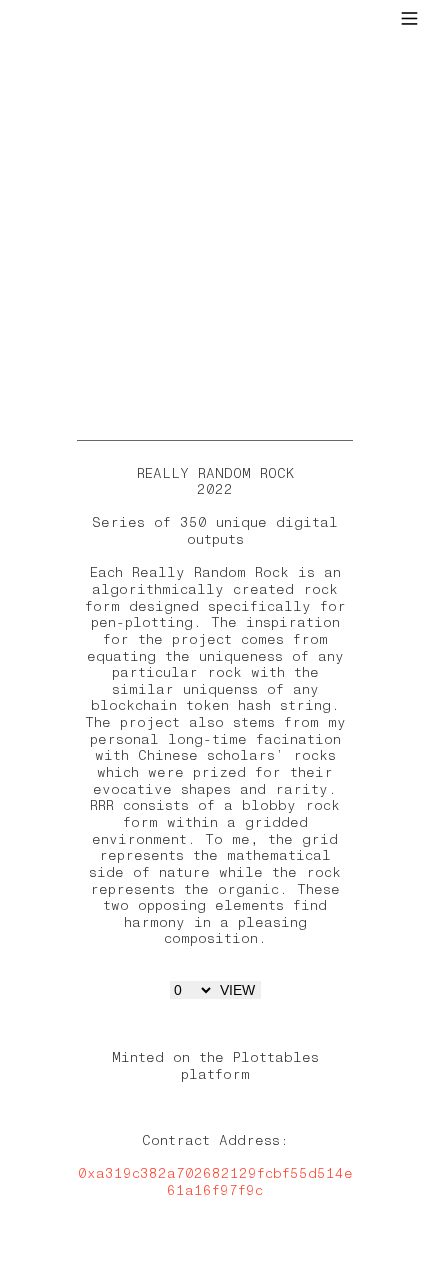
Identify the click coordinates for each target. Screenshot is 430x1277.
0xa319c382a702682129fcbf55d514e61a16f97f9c (215, 1182)
